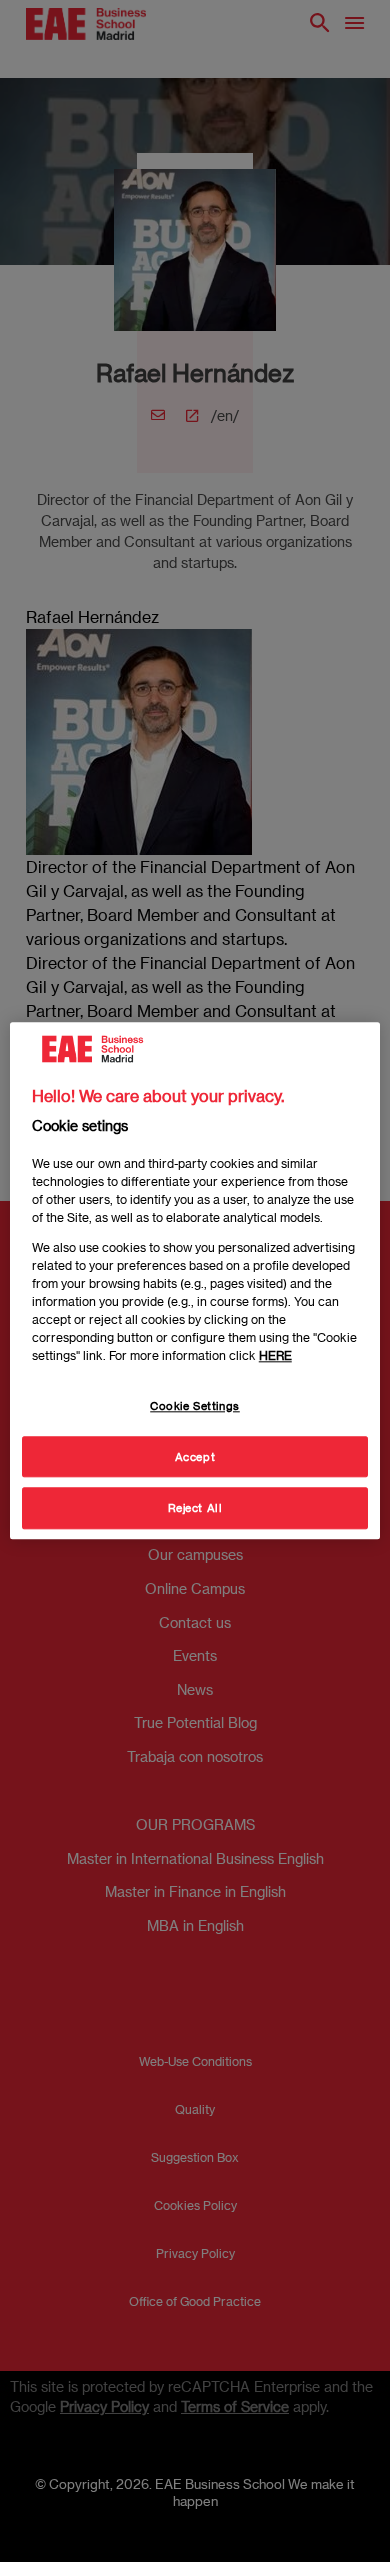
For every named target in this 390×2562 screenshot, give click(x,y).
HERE (275, 1355)
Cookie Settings (195, 1405)
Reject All (195, 1508)
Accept (195, 1456)
